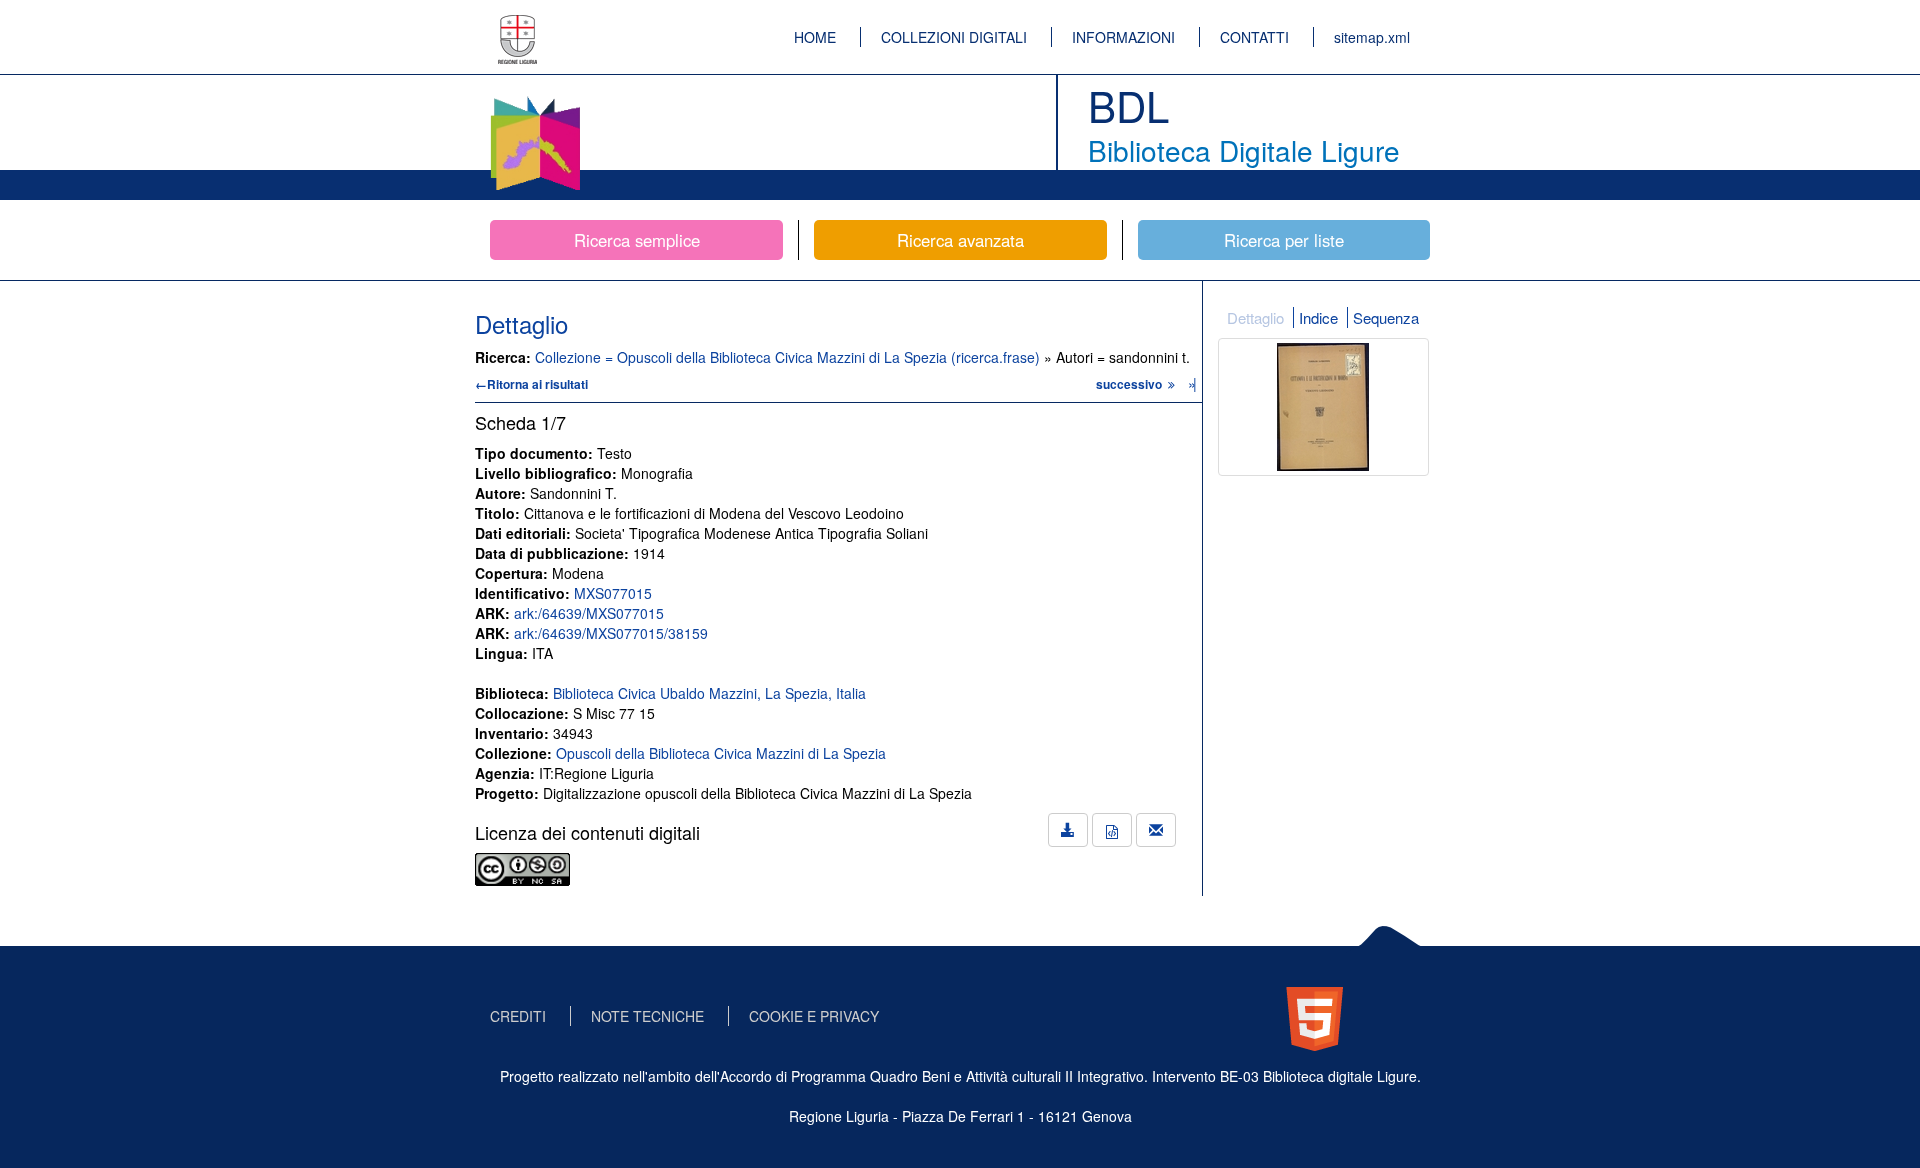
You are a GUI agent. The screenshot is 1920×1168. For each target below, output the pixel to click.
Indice (1318, 317)
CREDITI (518, 1016)
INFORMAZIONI (1123, 37)
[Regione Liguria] (518, 25)
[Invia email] (1156, 830)
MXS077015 (613, 593)
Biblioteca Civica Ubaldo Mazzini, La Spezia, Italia (709, 693)
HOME (815, 37)
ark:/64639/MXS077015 (589, 613)
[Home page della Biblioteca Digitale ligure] (535, 100)
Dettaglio (1255, 317)
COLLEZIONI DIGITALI (954, 37)
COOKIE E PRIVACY (814, 1016)
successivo (1130, 384)
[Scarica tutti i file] (1068, 830)
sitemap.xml (1372, 37)
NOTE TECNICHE (647, 1016)
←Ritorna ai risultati (531, 384)
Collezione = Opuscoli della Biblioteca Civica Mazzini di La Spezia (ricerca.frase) (789, 357)
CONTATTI (1254, 37)
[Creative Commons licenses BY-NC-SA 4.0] (522, 867)
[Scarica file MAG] (1112, 830)
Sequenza (1386, 317)
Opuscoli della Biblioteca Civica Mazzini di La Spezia (721, 753)
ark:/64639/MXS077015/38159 (611, 633)
